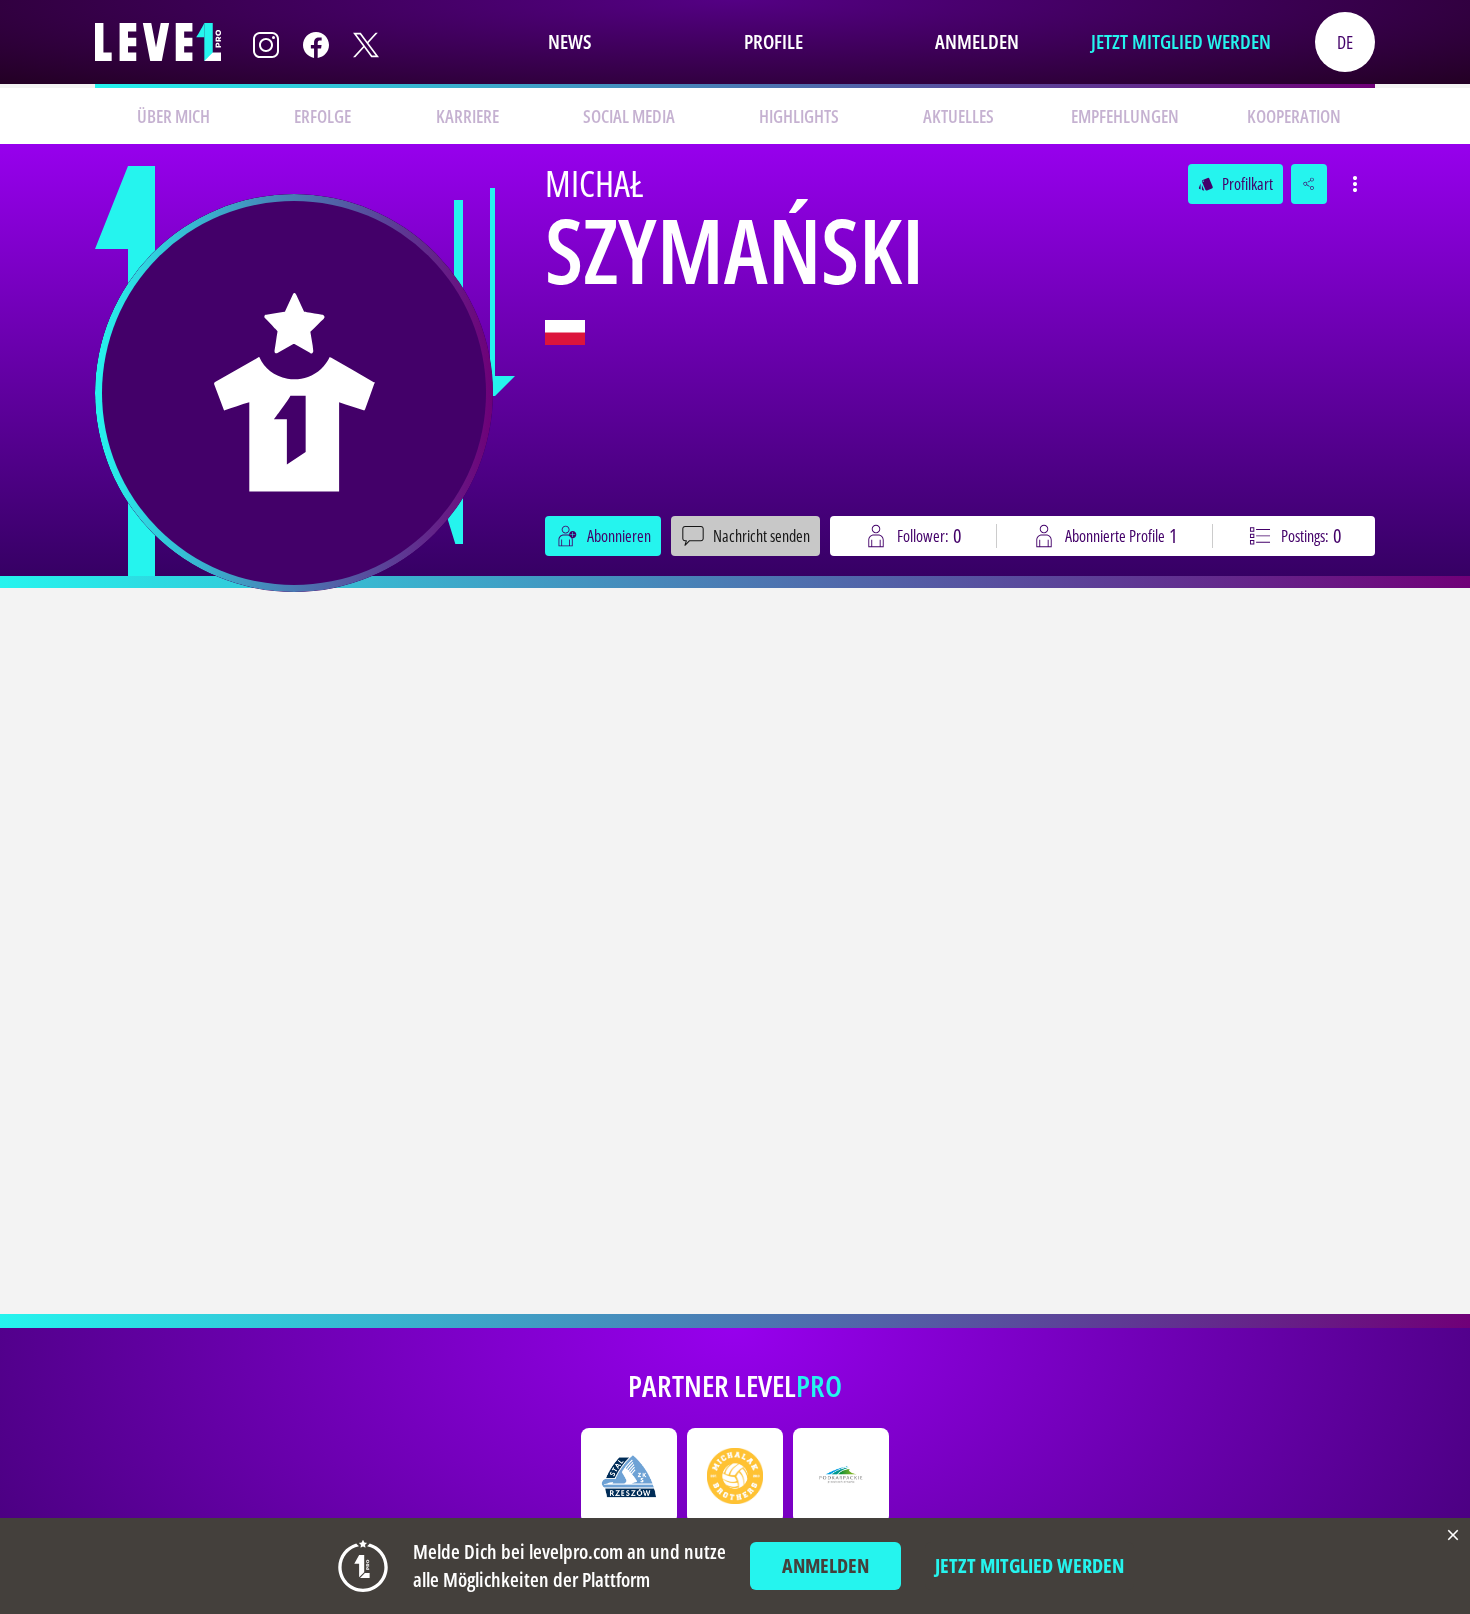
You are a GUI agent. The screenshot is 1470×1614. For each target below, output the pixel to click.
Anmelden (977, 41)
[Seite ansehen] (294, 393)
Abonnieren (619, 536)
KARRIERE (467, 116)
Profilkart (1235, 184)
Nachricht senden (761, 536)
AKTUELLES (958, 116)
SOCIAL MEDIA (629, 116)
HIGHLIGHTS (799, 116)
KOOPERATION (1294, 116)
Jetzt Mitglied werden (1181, 41)
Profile (773, 41)
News (569, 41)
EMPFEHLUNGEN (1125, 116)
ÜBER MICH (173, 116)
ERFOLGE (322, 116)
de (1345, 42)
